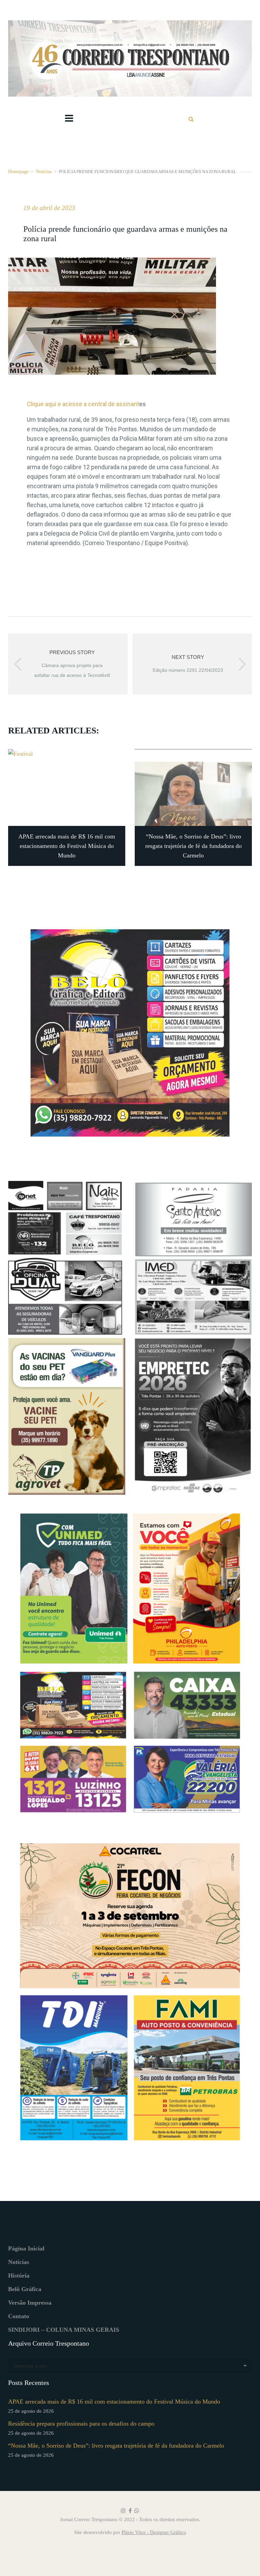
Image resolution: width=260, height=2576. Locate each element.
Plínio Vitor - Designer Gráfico (154, 2532)
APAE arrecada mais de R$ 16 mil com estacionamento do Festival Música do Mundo (114, 2402)
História (19, 2276)
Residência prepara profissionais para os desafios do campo (81, 2424)
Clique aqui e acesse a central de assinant (83, 404)
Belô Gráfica (25, 2289)
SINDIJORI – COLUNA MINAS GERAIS (64, 2330)
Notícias (44, 171)
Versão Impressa (30, 2303)
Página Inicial (26, 2248)
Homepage (18, 171)
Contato (19, 2316)
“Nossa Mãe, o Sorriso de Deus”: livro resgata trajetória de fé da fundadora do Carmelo (116, 2446)
